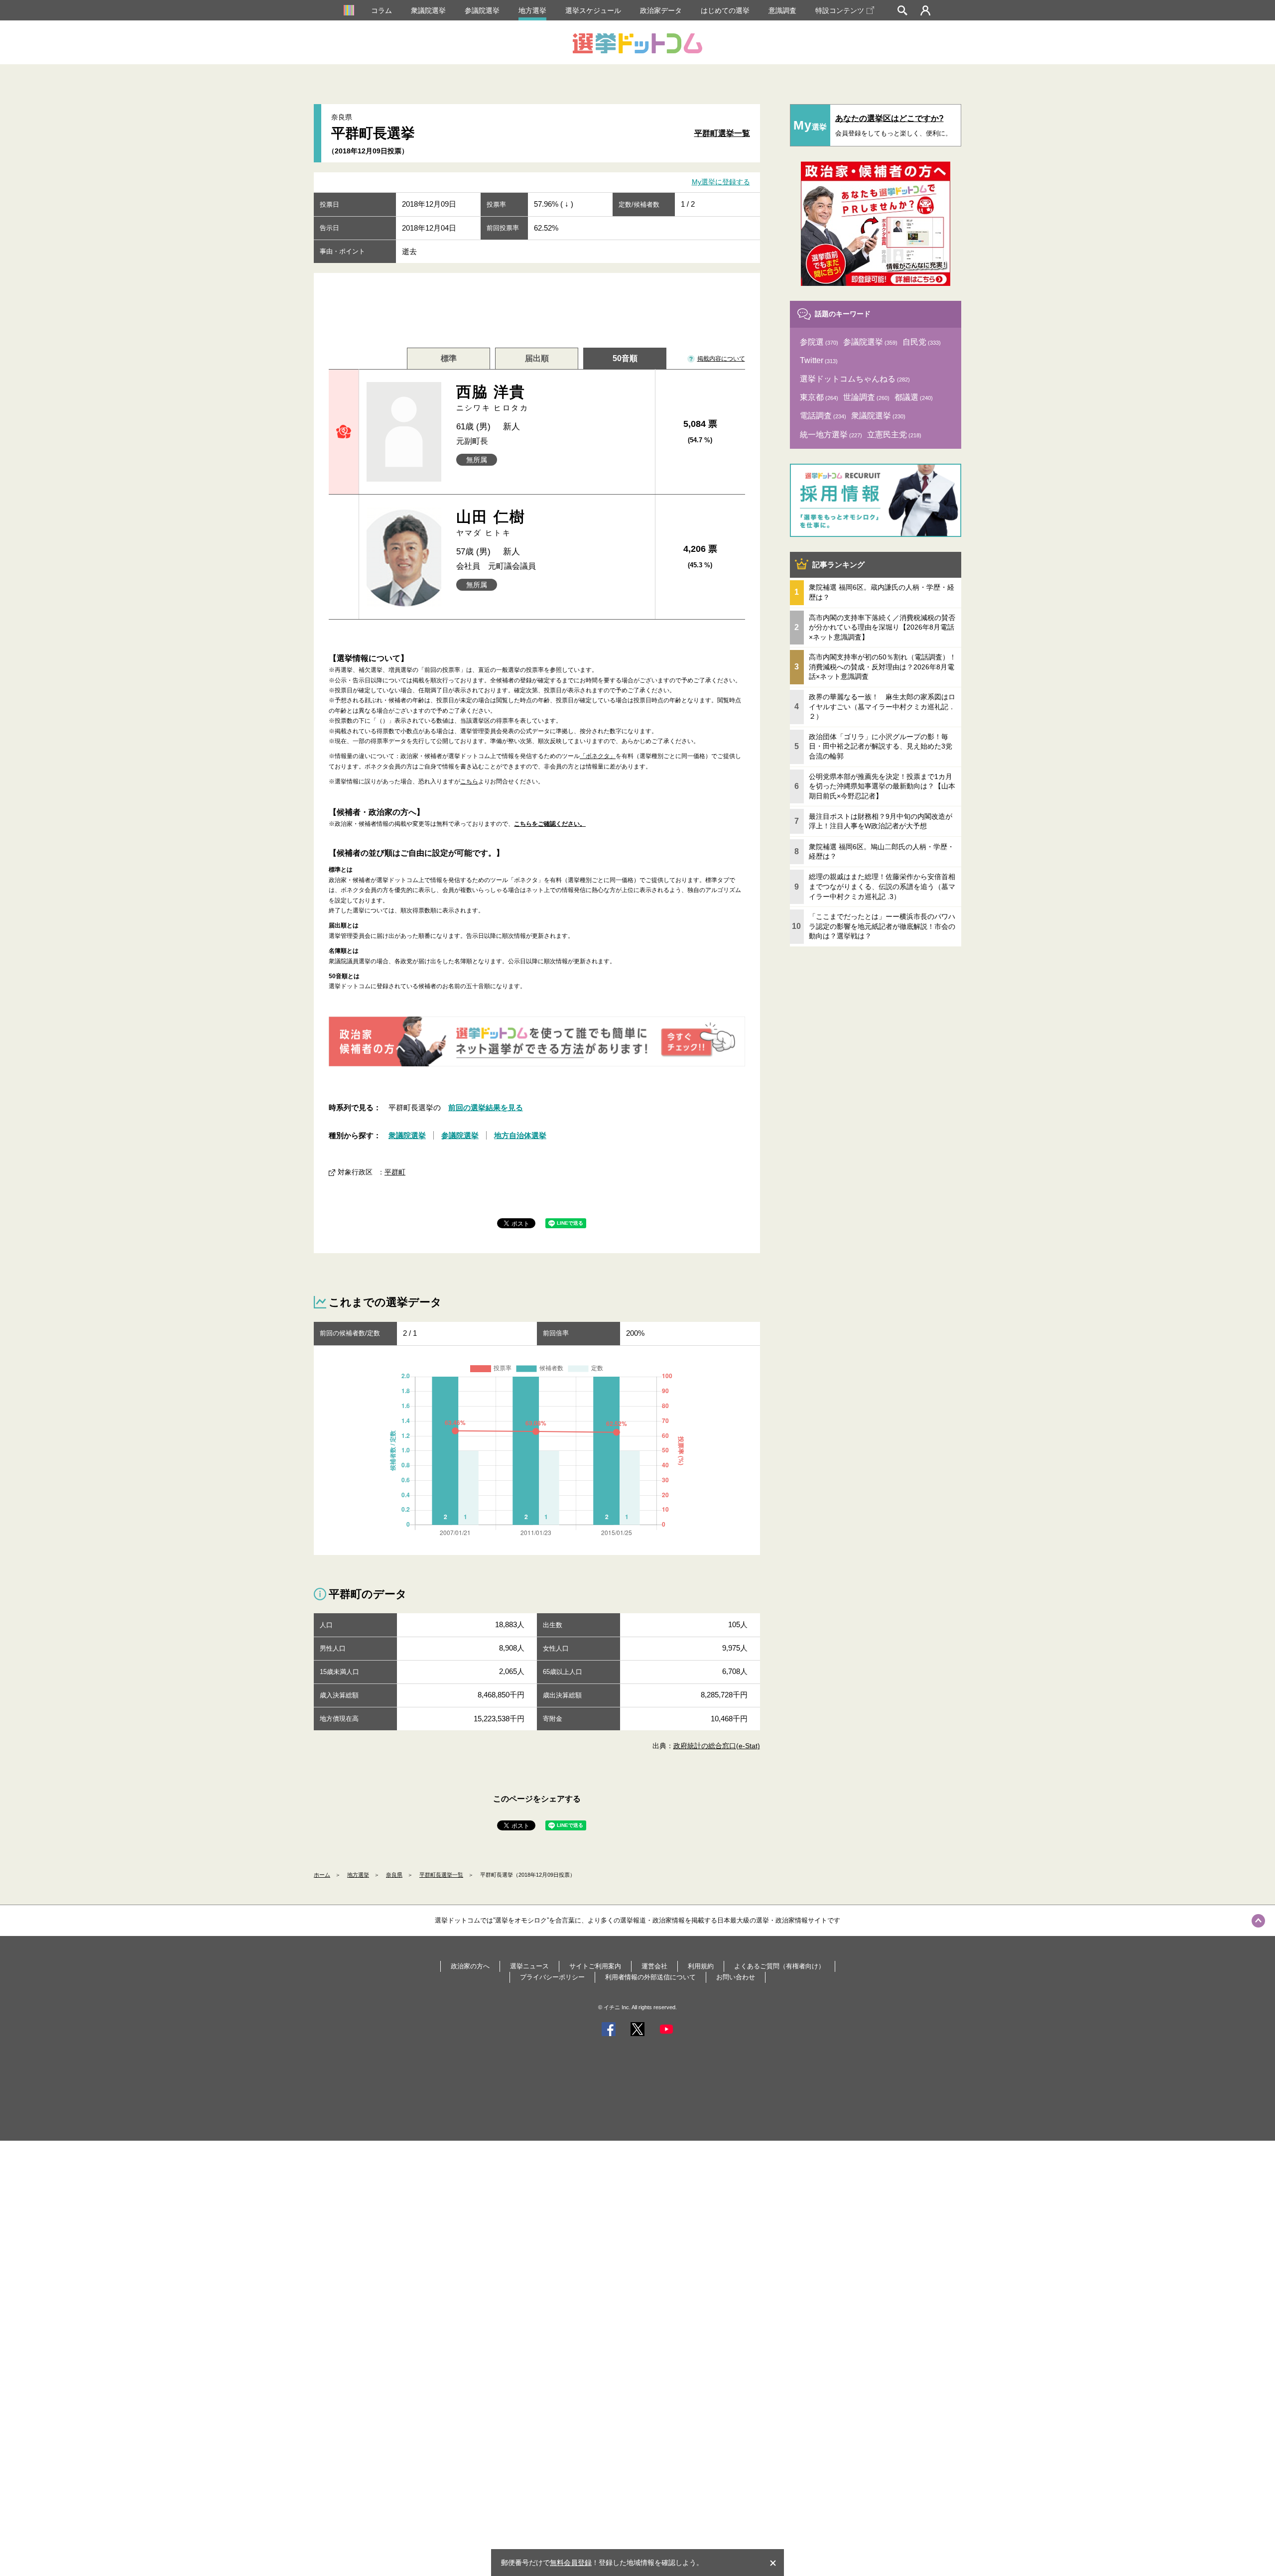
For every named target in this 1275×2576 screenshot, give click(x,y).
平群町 (395, 1172)
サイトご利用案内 (595, 1966)
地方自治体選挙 (520, 1135)
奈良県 (394, 1875)
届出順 (537, 358)
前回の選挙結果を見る (486, 1107)
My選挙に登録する (721, 182)
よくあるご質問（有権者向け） (779, 1966)
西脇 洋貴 (493, 398)
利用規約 (701, 1966)
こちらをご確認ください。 (550, 824)
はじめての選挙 (725, 10)
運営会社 (654, 1966)
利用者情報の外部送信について (650, 1977)
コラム (382, 10)
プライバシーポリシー (552, 1977)
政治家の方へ (470, 1966)
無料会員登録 (571, 2563)
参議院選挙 (482, 10)
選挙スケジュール (593, 10)
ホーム (322, 1875)
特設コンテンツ (840, 10)
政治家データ (661, 10)
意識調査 (782, 10)
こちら (469, 781)
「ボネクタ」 (598, 756)
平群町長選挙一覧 (441, 1875)
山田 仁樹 (491, 523)
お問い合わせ (736, 1977)
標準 (449, 358)
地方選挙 (532, 10)
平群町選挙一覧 (722, 133)
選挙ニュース (529, 1966)
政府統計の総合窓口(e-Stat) (717, 1746)
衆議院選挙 (428, 10)
